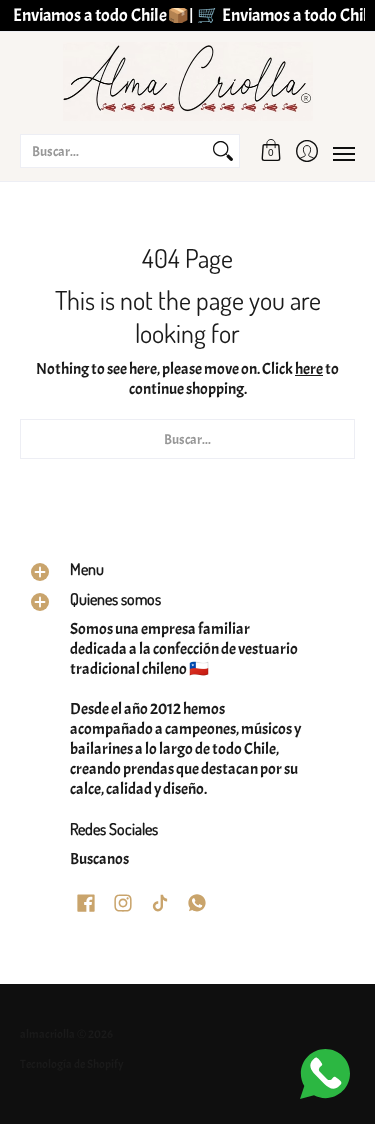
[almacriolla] (187, 81)
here (309, 369)
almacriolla (47, 1034)
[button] (271, 151)
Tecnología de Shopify (72, 1064)
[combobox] (114, 151)
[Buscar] (223, 151)
